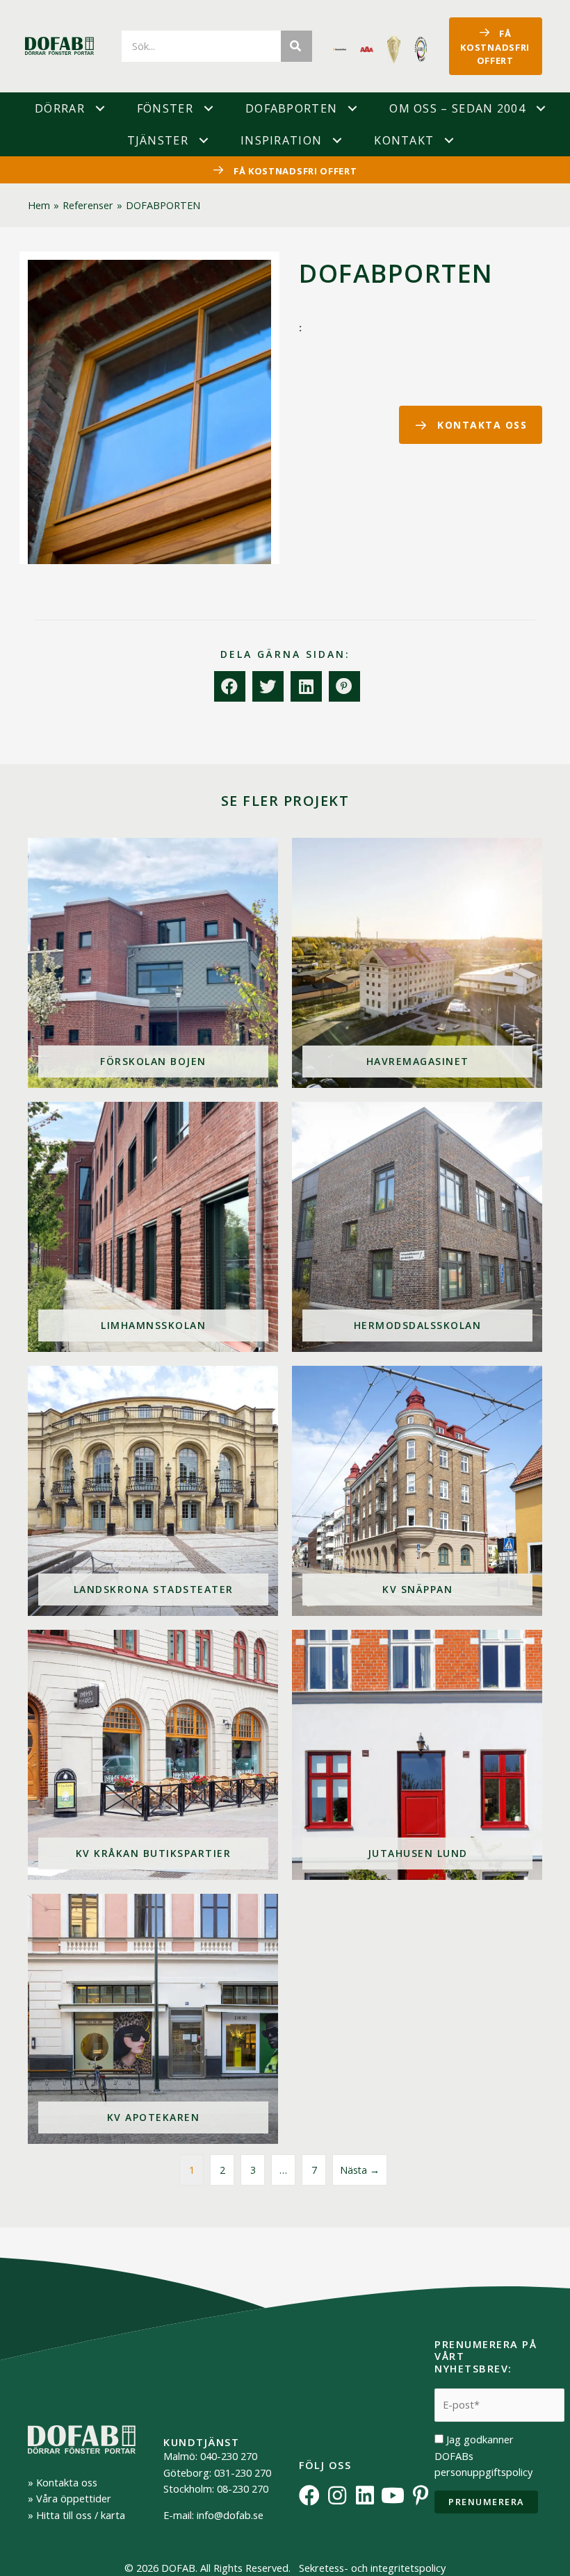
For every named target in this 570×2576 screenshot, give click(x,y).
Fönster (165, 108)
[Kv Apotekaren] (153, 2019)
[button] (100, 108)
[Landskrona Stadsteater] (153, 1491)
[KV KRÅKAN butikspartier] (153, 1755)
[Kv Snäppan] (417, 1491)
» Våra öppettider (70, 2498)
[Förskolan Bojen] (153, 963)
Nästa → (360, 2170)
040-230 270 (229, 2456)
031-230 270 (243, 2472)
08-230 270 (243, 2488)
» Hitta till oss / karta (76, 2515)
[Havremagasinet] (417, 963)
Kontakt (404, 140)
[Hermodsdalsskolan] (417, 1227)
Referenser (88, 205)
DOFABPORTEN (291, 108)
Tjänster (158, 140)
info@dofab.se (230, 2515)
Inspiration (281, 140)
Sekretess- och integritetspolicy (372, 2568)
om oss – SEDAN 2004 (457, 108)
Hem (39, 205)
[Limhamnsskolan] (153, 1227)
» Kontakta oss (63, 2482)
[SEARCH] (296, 46)
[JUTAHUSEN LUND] (417, 1755)
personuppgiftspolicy (483, 2472)
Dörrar (60, 108)
